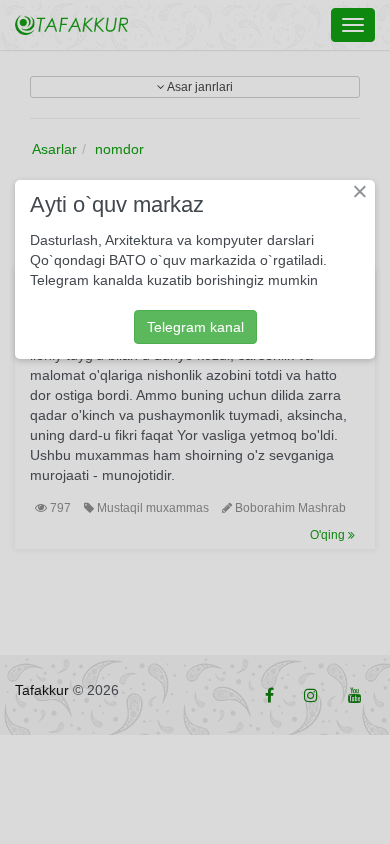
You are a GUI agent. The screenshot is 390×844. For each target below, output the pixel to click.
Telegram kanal (195, 327)
